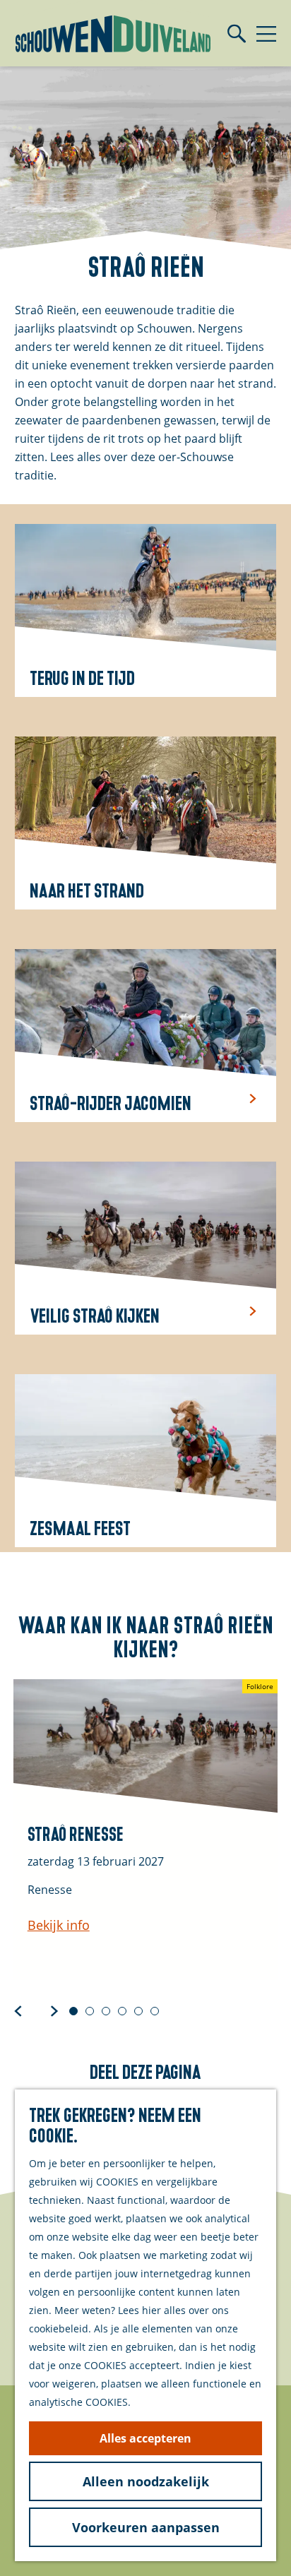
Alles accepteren (145, 2438)
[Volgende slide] (54, 2010)
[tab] (73, 2011)
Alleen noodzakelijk (146, 2481)
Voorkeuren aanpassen (146, 2527)
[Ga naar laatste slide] (18, 2010)
